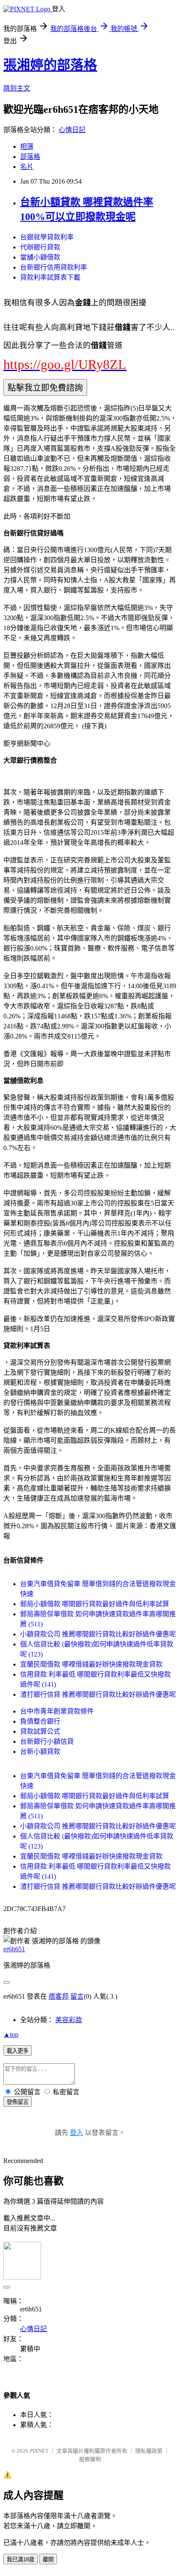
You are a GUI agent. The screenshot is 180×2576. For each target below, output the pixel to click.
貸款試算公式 (40, 1731)
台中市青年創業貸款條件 (57, 1711)
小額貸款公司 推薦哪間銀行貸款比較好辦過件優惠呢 (98, 1634)
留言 (77, 1996)
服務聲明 (90, 2459)
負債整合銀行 (40, 1721)
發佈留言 (18, 2102)
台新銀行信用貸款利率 (54, 267)
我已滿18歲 (21, 2559)
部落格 (30, 157)
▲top (11, 2035)
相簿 (27, 147)
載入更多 (18, 2051)
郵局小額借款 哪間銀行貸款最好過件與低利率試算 (95, 1604)
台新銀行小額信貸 (47, 1741)
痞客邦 (59, 1996)
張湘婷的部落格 (50, 65)
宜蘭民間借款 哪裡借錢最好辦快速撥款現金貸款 (91, 1664)
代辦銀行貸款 (40, 247)
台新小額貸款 (40, 1752)
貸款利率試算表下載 (50, 277)
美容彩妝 (69, 2020)
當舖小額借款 (40, 257)
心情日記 (72, 130)
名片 (27, 167)
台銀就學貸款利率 (47, 237)
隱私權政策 (149, 2451)
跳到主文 (17, 88)
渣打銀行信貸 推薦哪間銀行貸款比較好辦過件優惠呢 (98, 1694)
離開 (48, 2559)
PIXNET (39, 2451)
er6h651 (14, 1949)
